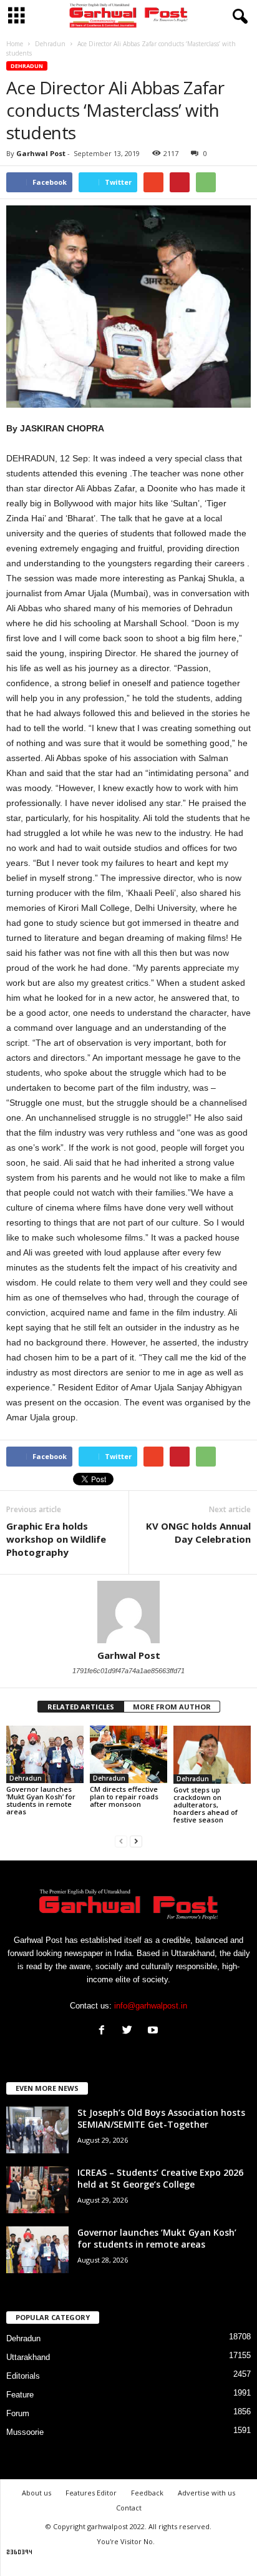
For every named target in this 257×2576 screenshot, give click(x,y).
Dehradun (27, 66)
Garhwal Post (41, 153)
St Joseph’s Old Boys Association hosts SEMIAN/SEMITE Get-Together (161, 2118)
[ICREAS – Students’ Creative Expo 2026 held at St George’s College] (37, 2190)
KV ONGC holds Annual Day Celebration (198, 1532)
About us (36, 2493)
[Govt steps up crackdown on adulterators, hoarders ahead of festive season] (212, 1755)
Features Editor (91, 2493)
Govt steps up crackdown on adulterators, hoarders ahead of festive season (206, 1805)
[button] (238, 17)
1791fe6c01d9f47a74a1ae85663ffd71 (128, 1671)
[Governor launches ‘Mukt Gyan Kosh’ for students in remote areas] (45, 1755)
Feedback (147, 2493)
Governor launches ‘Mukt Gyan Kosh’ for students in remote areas (41, 1800)
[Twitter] (130, 2031)
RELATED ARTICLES (81, 1707)
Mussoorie (25, 2432)
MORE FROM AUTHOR (172, 1707)
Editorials (23, 2376)
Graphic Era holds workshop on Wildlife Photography (56, 1539)
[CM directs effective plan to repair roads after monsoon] (128, 1755)
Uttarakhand (28, 2357)
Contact (129, 2508)
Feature (20, 2395)
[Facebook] (104, 2031)
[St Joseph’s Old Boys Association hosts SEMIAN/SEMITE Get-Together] (37, 2130)
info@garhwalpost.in (151, 2006)
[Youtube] (154, 2031)
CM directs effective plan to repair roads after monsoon (124, 1797)
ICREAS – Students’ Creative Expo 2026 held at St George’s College (160, 2178)
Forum (18, 2413)
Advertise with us (206, 2493)
